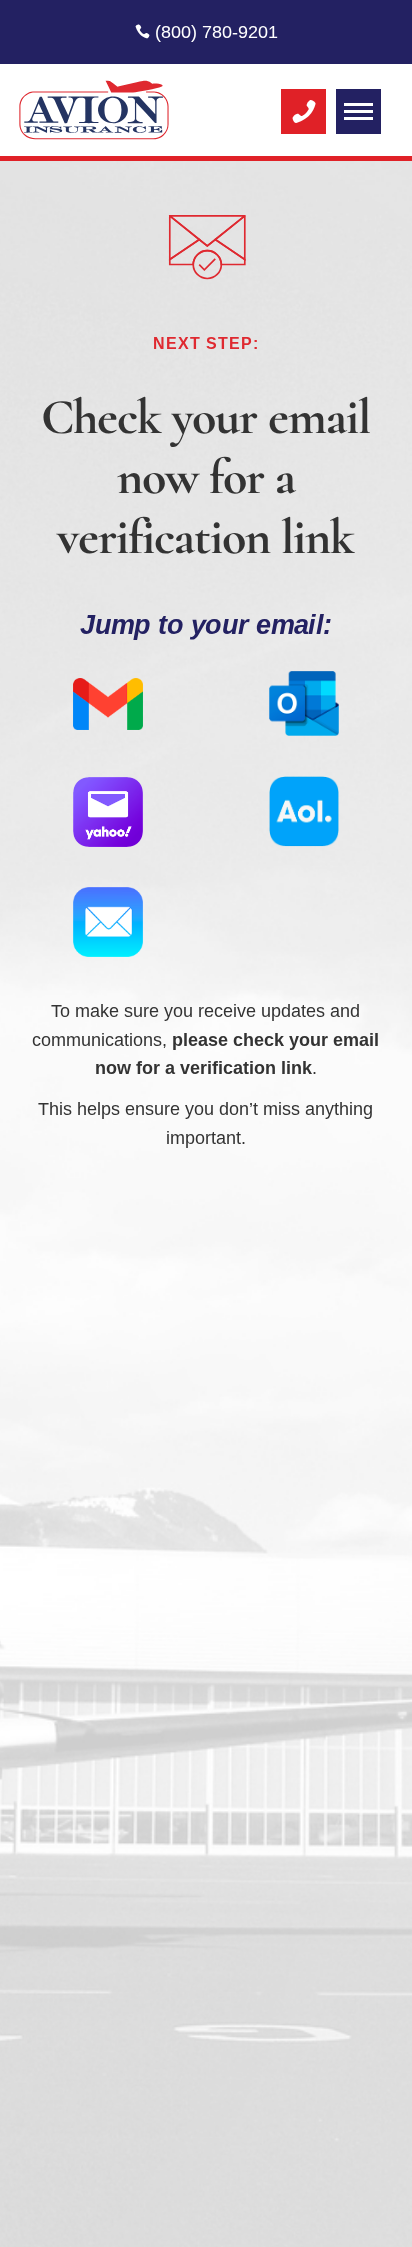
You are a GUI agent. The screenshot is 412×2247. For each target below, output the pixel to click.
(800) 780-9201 (214, 32)
